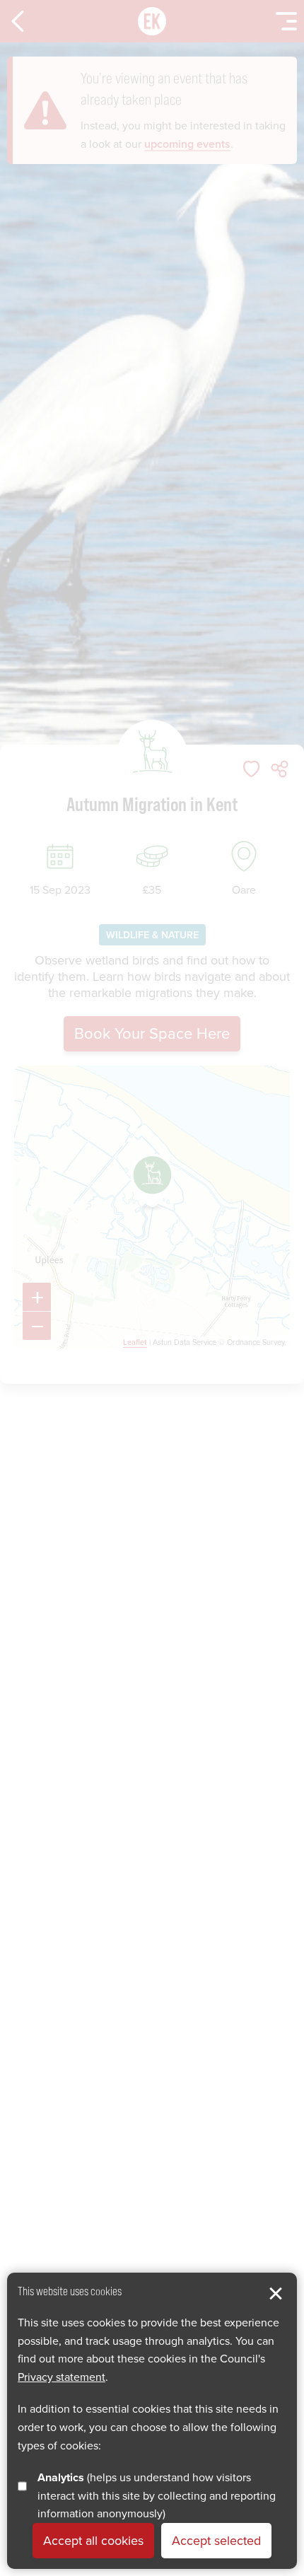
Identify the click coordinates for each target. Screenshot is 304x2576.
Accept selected (216, 2541)
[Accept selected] (276, 2294)
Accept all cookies (93, 2541)
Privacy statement (62, 2377)
